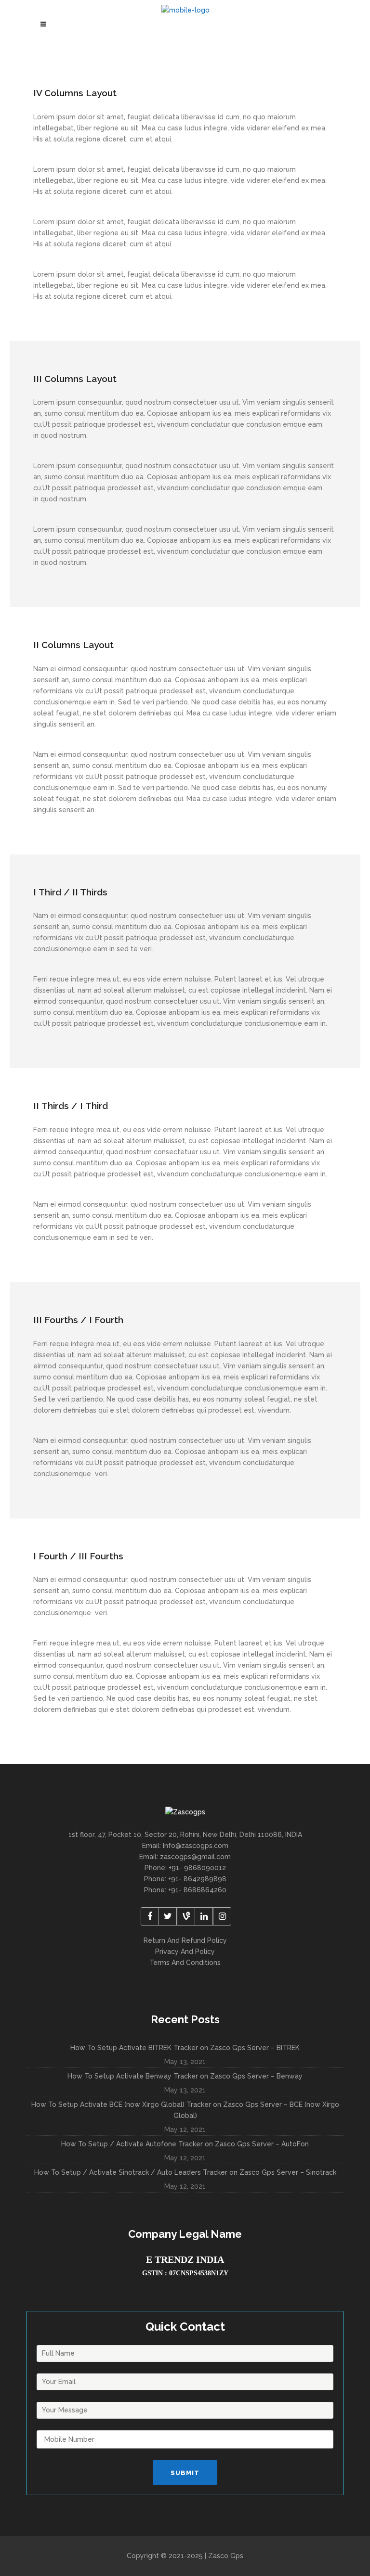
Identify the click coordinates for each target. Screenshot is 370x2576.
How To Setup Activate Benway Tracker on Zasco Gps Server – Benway (185, 2076)
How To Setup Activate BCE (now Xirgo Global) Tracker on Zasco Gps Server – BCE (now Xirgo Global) (185, 2110)
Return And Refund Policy (185, 1940)
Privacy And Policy (185, 1951)
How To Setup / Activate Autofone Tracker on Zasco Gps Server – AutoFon (185, 2144)
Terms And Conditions (185, 1963)
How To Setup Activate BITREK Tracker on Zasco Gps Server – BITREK (185, 2048)
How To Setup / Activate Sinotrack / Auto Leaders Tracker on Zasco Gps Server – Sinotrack (185, 2172)
